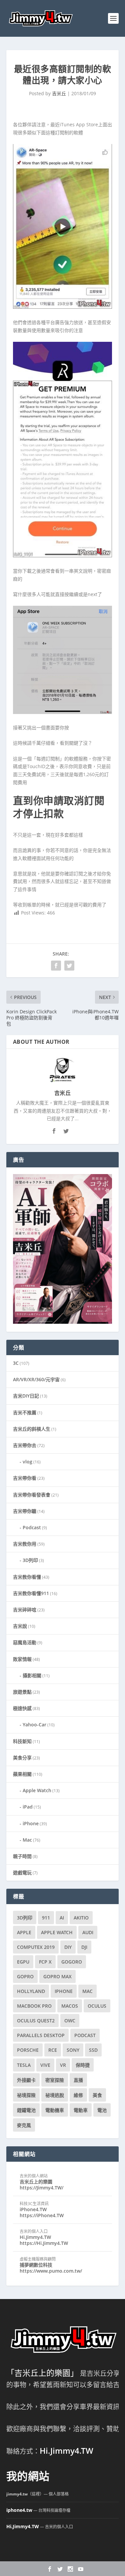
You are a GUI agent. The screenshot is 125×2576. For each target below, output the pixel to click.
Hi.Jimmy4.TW (35, 2237)
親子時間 (22, 1856)
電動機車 (55, 2110)
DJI (84, 1947)
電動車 (81, 2110)
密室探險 (55, 2080)
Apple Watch (37, 1790)
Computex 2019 (36, 1947)
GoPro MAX (57, 1976)
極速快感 (22, 1708)
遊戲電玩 (22, 1873)
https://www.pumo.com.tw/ (51, 2271)
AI (62, 1918)
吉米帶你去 (25, 1445)
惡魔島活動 (25, 1642)
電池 (102, 2110)
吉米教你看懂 (27, 1577)
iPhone (31, 1823)
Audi (88, 1932)
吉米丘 (59, 93)
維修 (78, 2095)
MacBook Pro (34, 2006)
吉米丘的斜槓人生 (32, 1429)
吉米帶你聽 (25, 1511)
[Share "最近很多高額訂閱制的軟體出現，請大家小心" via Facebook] (56, 966)
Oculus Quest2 (36, 2021)
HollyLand (31, 1991)
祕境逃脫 (55, 2095)
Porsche (28, 2050)
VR (63, 2065)
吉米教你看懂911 (31, 1593)
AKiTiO (81, 1918)
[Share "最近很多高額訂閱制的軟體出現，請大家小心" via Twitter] (69, 966)
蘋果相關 (22, 1774)
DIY (68, 1947)
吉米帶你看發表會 (32, 1495)
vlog (27, 1462)
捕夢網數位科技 (36, 2265)
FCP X (45, 1962)
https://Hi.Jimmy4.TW (44, 2243)
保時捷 (83, 2065)
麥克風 (24, 2125)
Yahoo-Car (34, 1725)
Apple (24, 1932)
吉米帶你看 (25, 1478)
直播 (78, 2080)
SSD (93, 2050)
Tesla (24, 2065)
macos (70, 2006)
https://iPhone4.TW (42, 2215)
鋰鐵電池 (26, 2110)
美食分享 (22, 1758)
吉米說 (20, 1626)
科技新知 (22, 1741)
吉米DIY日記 (26, 1396)
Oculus (97, 2006)
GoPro (25, 1976)
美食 (97, 2095)
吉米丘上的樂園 (36, 2182)
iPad (28, 1807)
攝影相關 (32, 1675)
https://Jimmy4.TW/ (41, 2188)
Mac (27, 1840)
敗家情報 (22, 1659)
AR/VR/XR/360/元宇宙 (36, 1379)
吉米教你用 (25, 1544)
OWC (70, 2021)
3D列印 (30, 1560)
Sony (73, 2050)
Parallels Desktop (41, 2035)
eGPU (23, 1962)
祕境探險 (26, 2095)
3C (16, 1363)
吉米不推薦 (25, 1412)
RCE (53, 2050)
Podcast (32, 1527)
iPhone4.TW (33, 2209)
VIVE (45, 2065)
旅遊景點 (22, 1692)
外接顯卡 (26, 2080)
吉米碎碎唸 (25, 1610)
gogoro (72, 1962)
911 (46, 1918)
